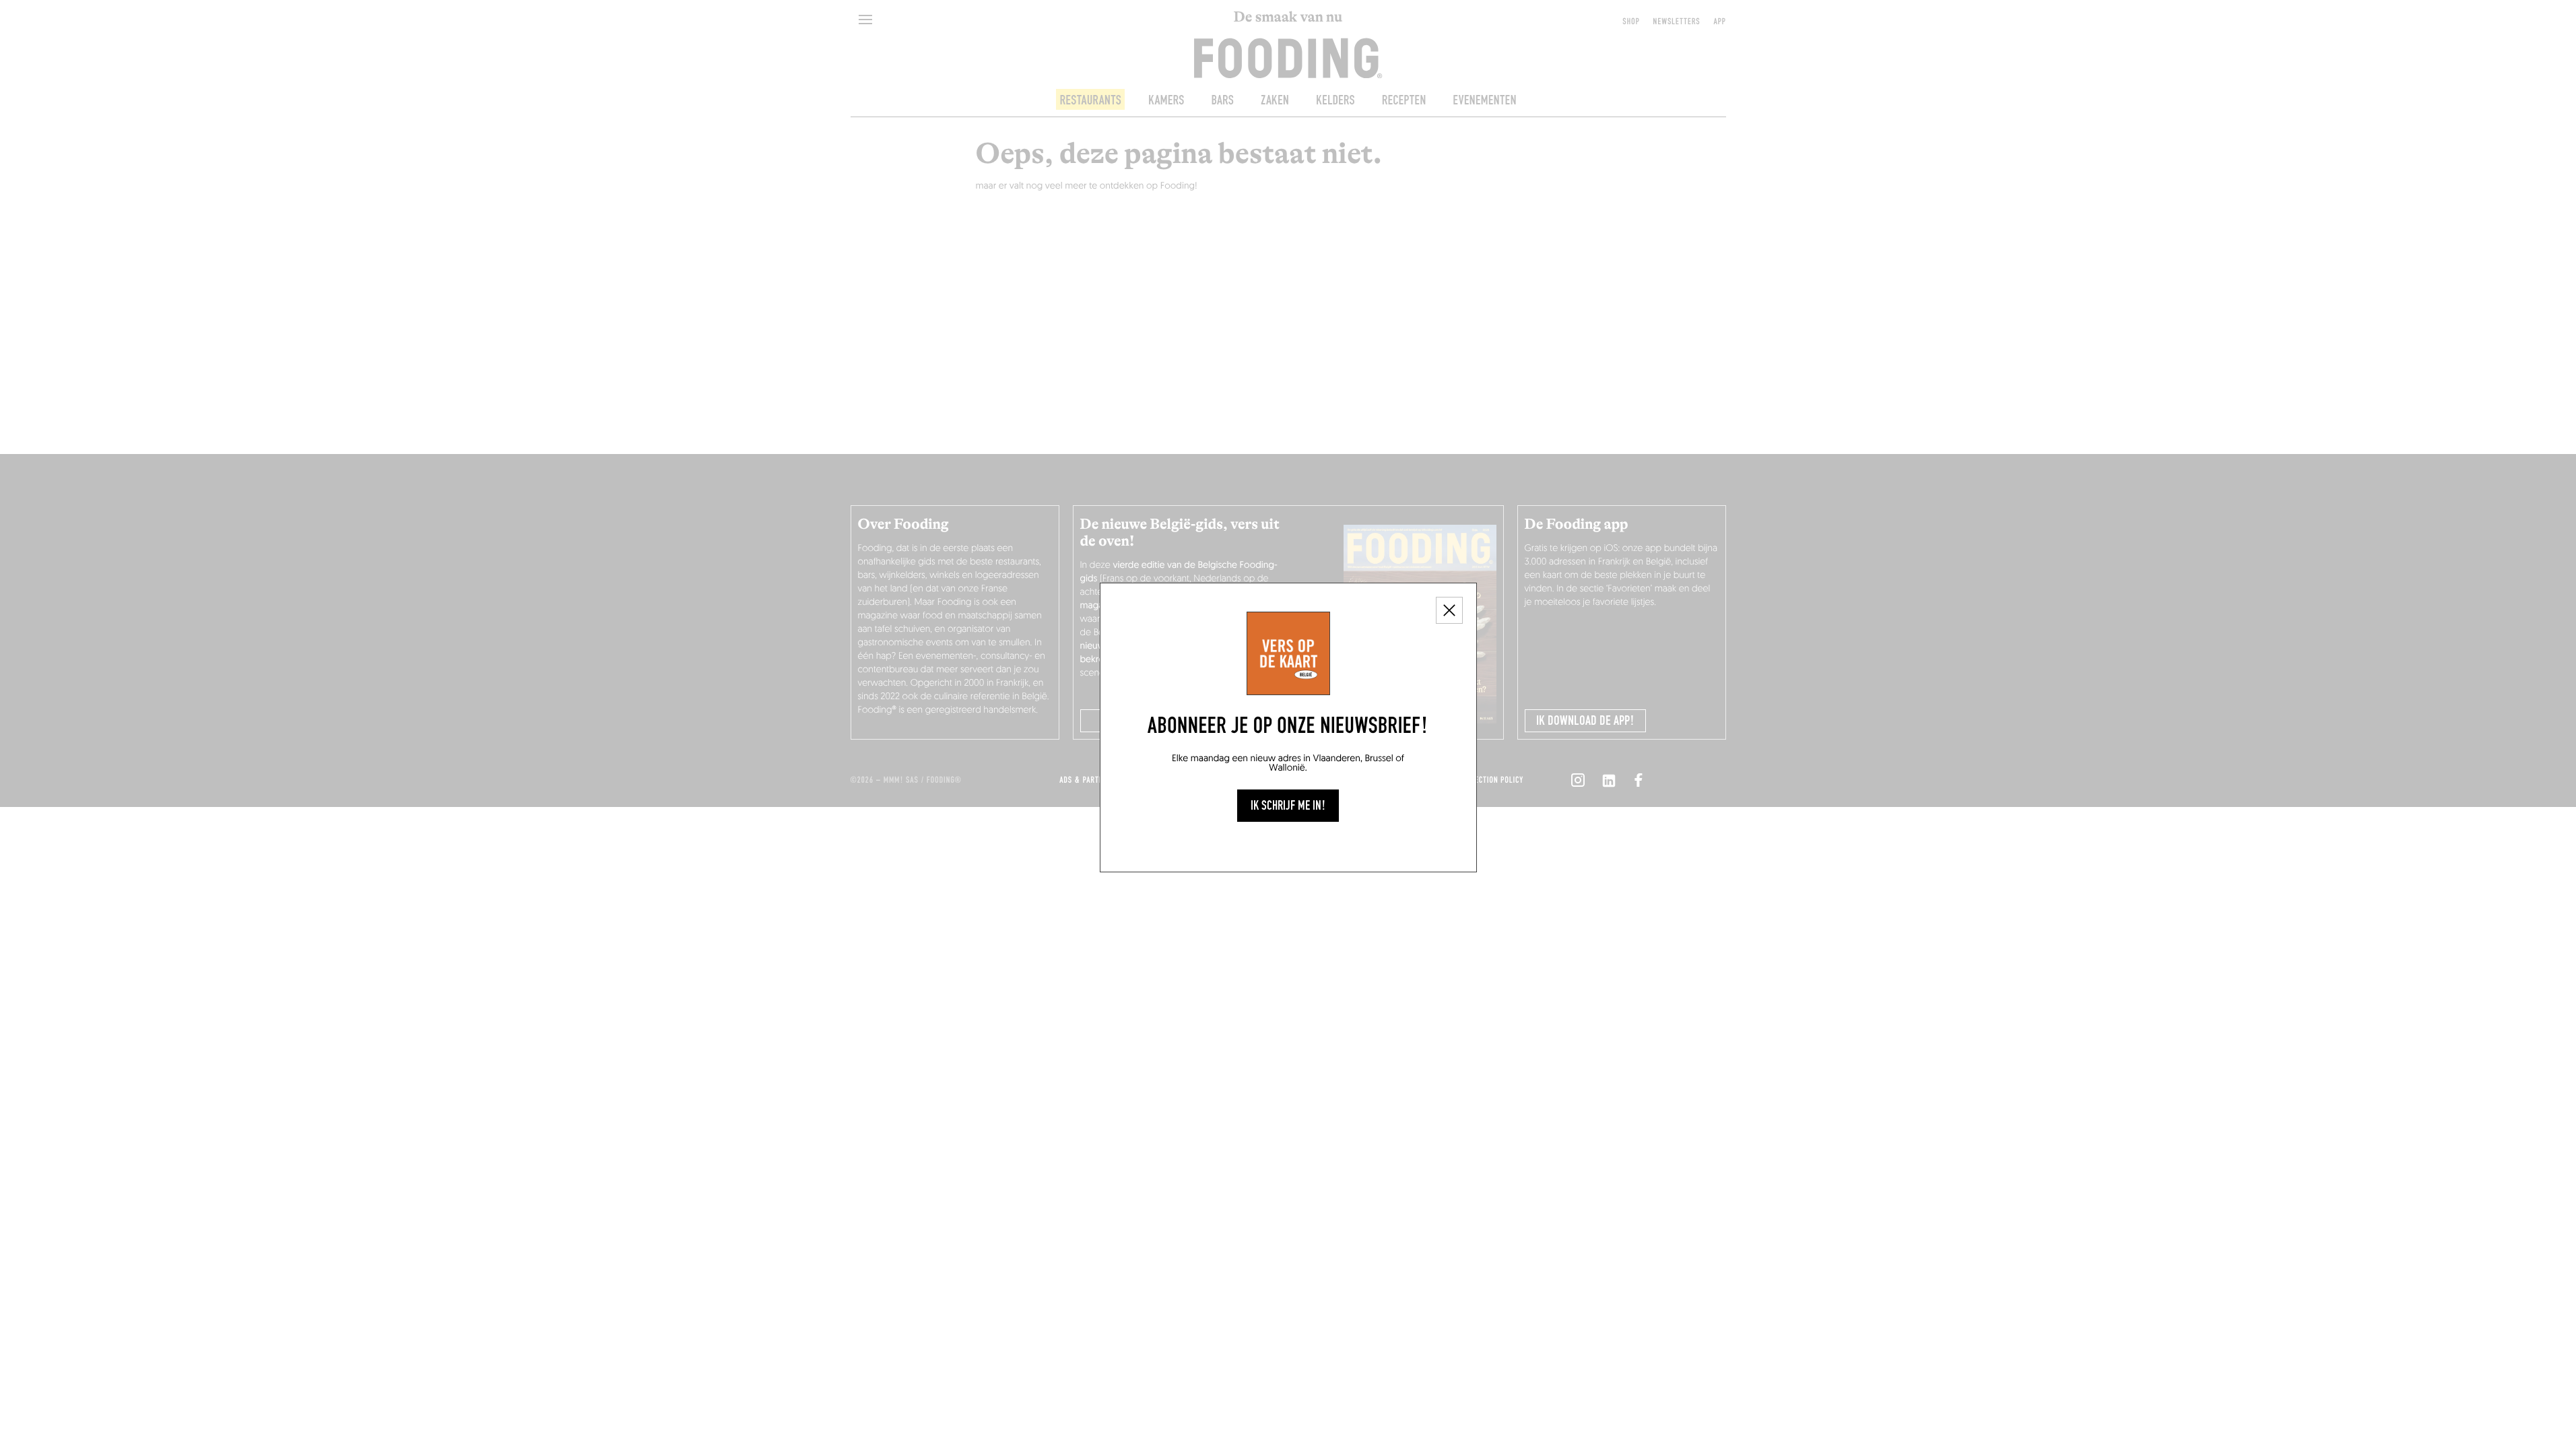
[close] (1449, 610)
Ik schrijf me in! (1288, 806)
